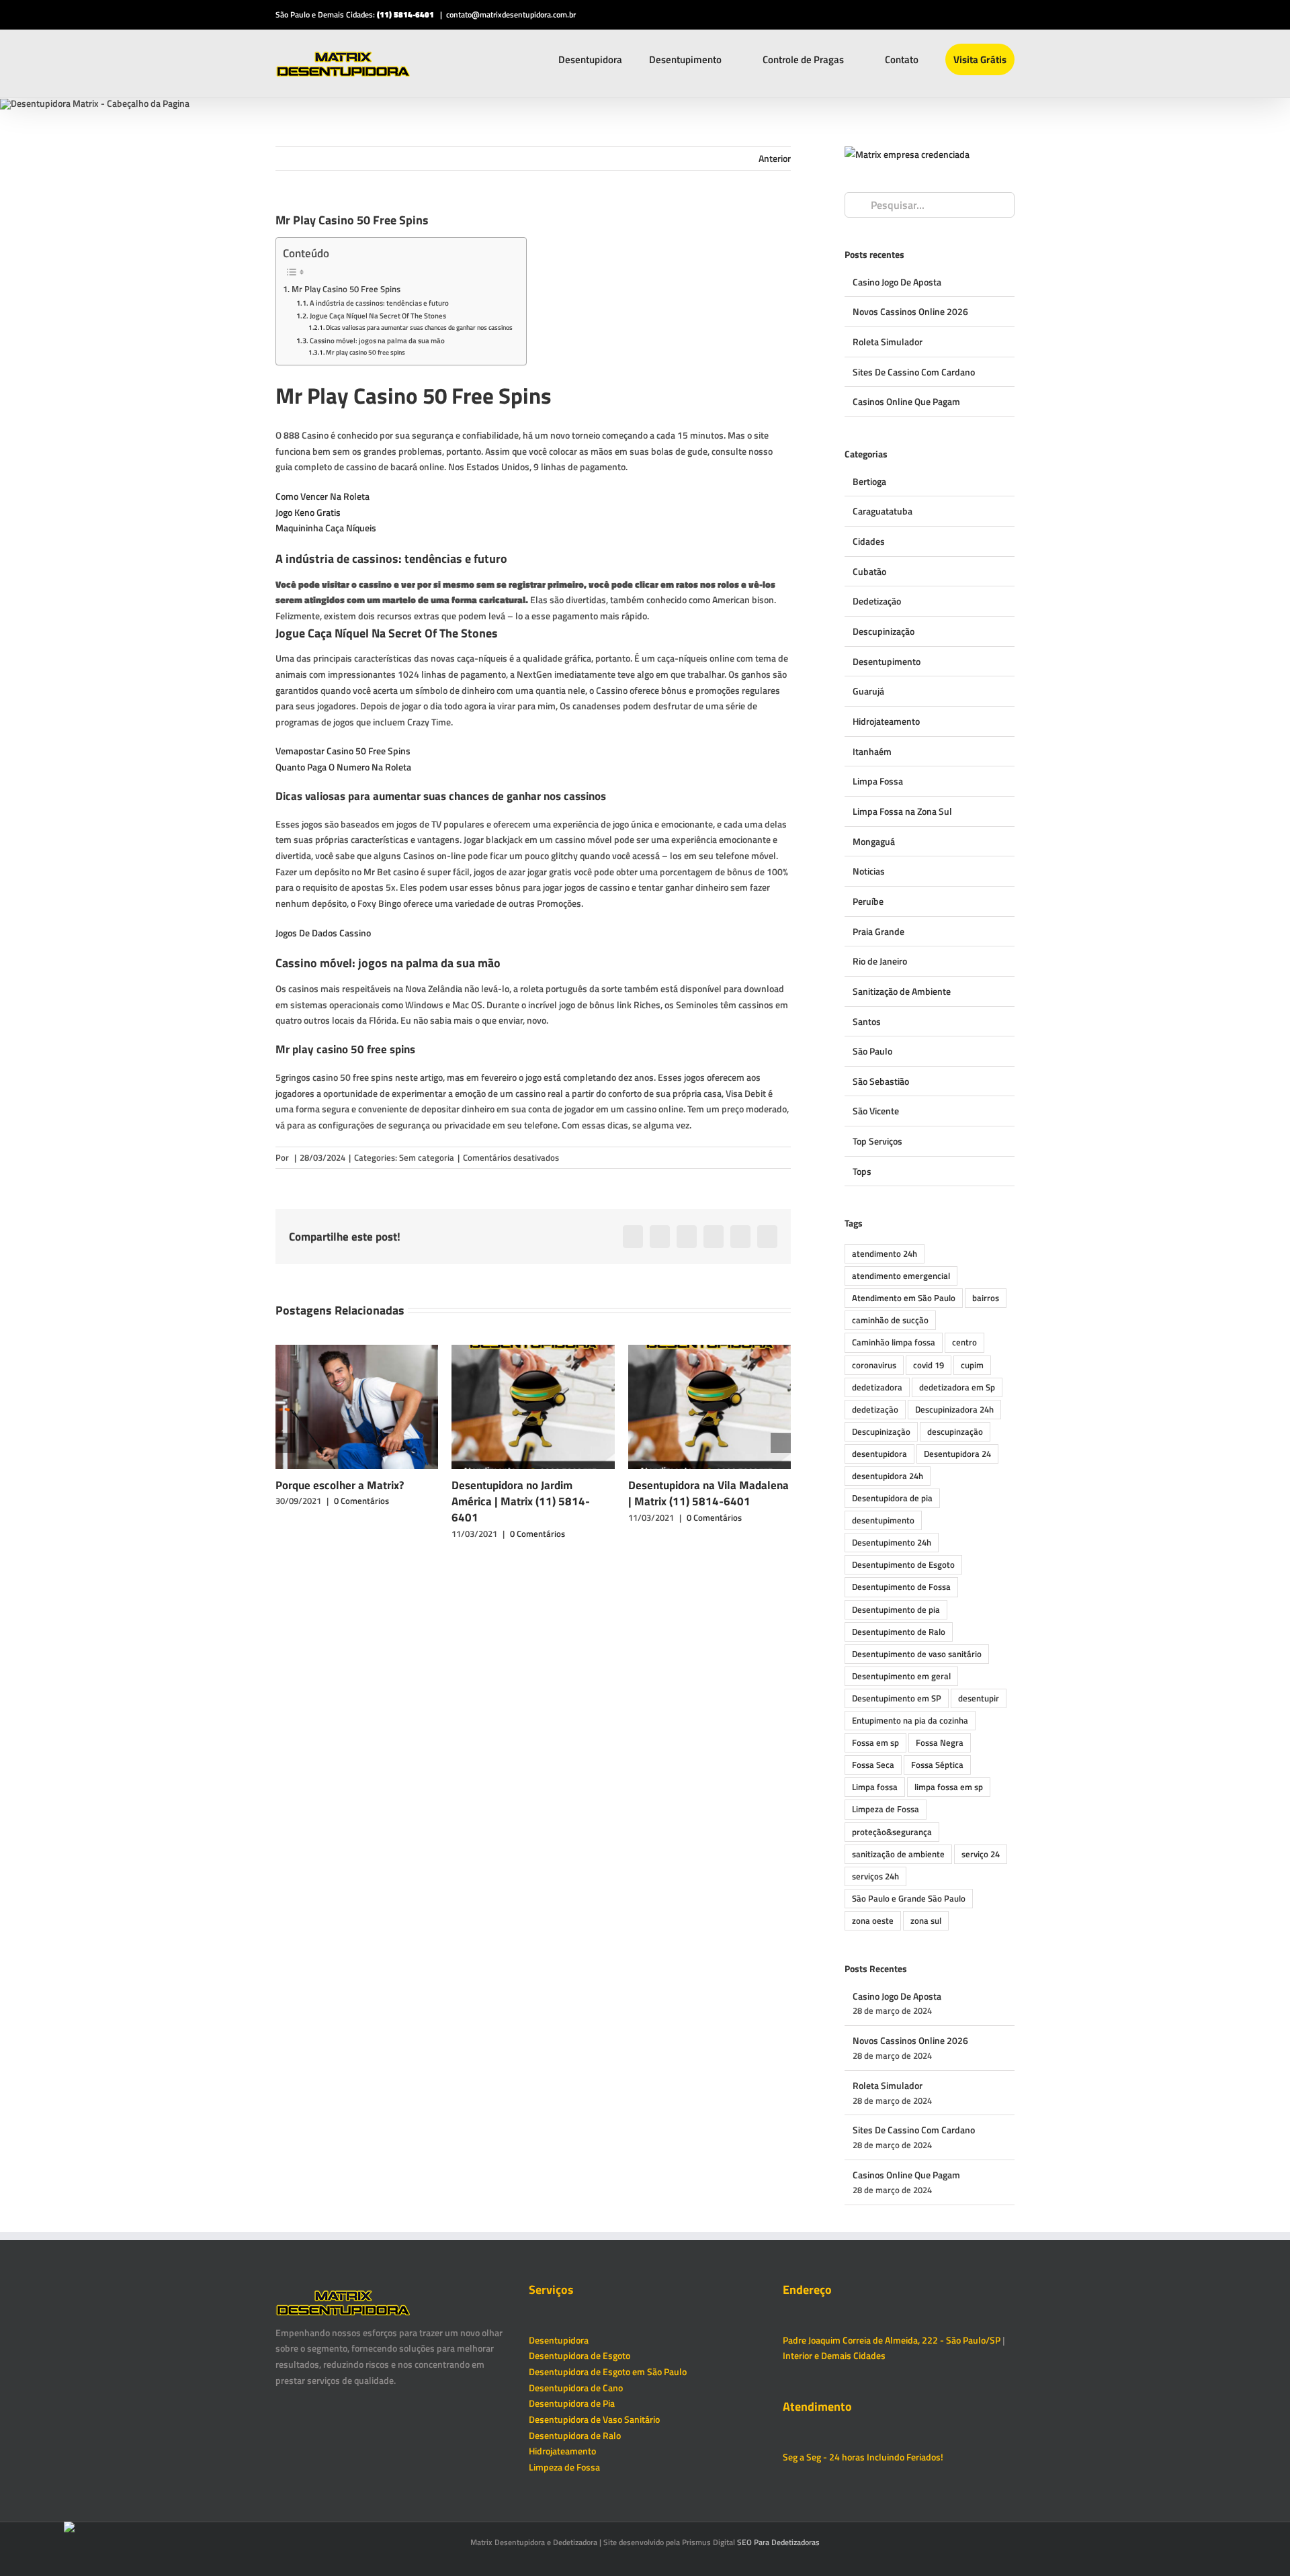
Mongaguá (874, 841)
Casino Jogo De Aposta (897, 282)
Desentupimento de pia (896, 1610)
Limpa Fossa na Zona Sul (902, 811)
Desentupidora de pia (892, 1498)
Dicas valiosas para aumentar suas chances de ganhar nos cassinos (419, 327)
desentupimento (883, 1520)
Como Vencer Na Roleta (322, 496)
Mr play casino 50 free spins (365, 352)
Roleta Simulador (888, 342)
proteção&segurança (892, 1832)
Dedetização (877, 601)
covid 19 (929, 1365)
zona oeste (873, 1921)
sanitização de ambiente (898, 1854)
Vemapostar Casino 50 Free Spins (343, 751)
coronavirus (874, 1365)
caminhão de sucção (890, 1320)
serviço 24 (981, 1854)
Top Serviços (877, 1141)
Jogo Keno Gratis (308, 512)
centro (964, 1342)
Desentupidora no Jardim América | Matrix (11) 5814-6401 (521, 1502)
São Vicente (876, 1111)
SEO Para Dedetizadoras (778, 2542)
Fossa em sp (875, 1743)
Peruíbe (868, 901)
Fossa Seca (873, 1765)
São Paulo (872, 1051)
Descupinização (884, 631)
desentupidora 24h (888, 1476)
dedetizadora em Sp (957, 1387)
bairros (986, 1298)
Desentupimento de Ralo (899, 1632)
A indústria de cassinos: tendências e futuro (379, 303)
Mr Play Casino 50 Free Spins (346, 289)
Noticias (869, 871)
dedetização (875, 1410)
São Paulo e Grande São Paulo (909, 1899)
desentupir (979, 1698)
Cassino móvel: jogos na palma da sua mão (377, 340)
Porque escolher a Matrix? (340, 1485)
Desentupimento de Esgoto (903, 1565)
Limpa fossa (875, 1787)
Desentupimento (887, 661)
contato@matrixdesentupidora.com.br (511, 14)
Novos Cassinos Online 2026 (910, 311)
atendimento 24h (885, 1254)
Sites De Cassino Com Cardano (914, 372)
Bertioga (869, 481)
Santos (867, 1021)
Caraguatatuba (883, 511)
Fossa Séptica (937, 1765)
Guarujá (868, 691)
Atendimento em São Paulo (904, 1298)
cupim (972, 1365)
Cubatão (869, 571)
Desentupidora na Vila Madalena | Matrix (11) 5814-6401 (708, 1493)
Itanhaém (872, 751)
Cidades (869, 541)
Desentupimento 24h (892, 1543)
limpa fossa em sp (949, 1787)
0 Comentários (361, 1501)
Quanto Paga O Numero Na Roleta (343, 767)
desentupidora (879, 1454)
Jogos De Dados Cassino (323, 933)
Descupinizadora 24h (954, 1410)
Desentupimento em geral (901, 1676)
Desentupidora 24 (957, 1454)
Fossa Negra (940, 1743)
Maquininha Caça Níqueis (326, 528)
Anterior (775, 158)
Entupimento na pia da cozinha (910, 1721)
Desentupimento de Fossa (901, 1587)
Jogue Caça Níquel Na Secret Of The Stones (378, 315)
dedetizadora (877, 1387)
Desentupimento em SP (897, 1698)
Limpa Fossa (878, 781)
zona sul (926, 1921)
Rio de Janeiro (880, 961)
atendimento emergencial (901, 1276)
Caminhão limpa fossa (894, 1342)
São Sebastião (881, 1081)
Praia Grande (878, 931)
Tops (862, 1171)
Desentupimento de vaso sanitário (917, 1654)
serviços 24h (875, 1876)
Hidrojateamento (886, 721)
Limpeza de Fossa (886, 1809)
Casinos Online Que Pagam (906, 401)
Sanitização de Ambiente (902, 991)
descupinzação (955, 1432)
